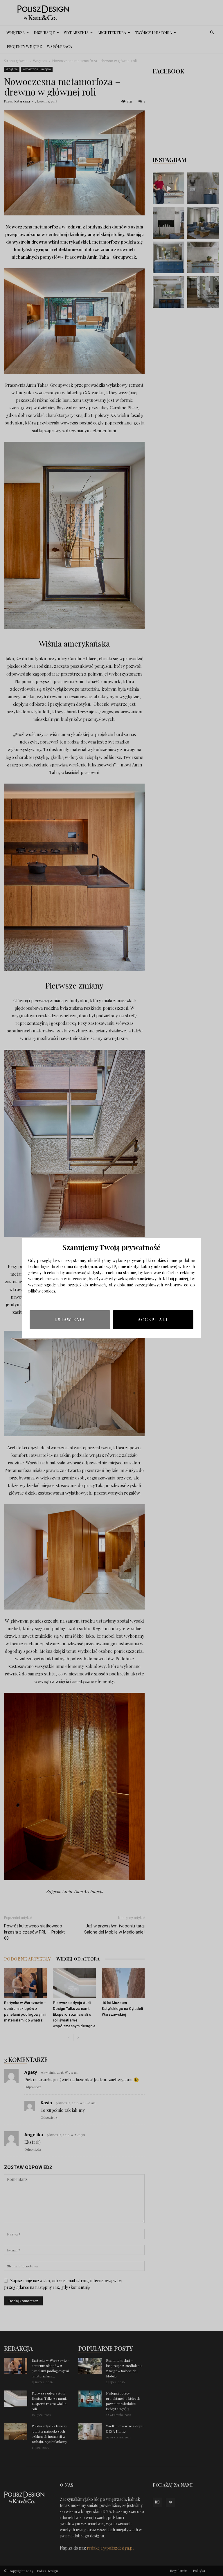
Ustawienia (70, 1320)
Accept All (153, 1320)
